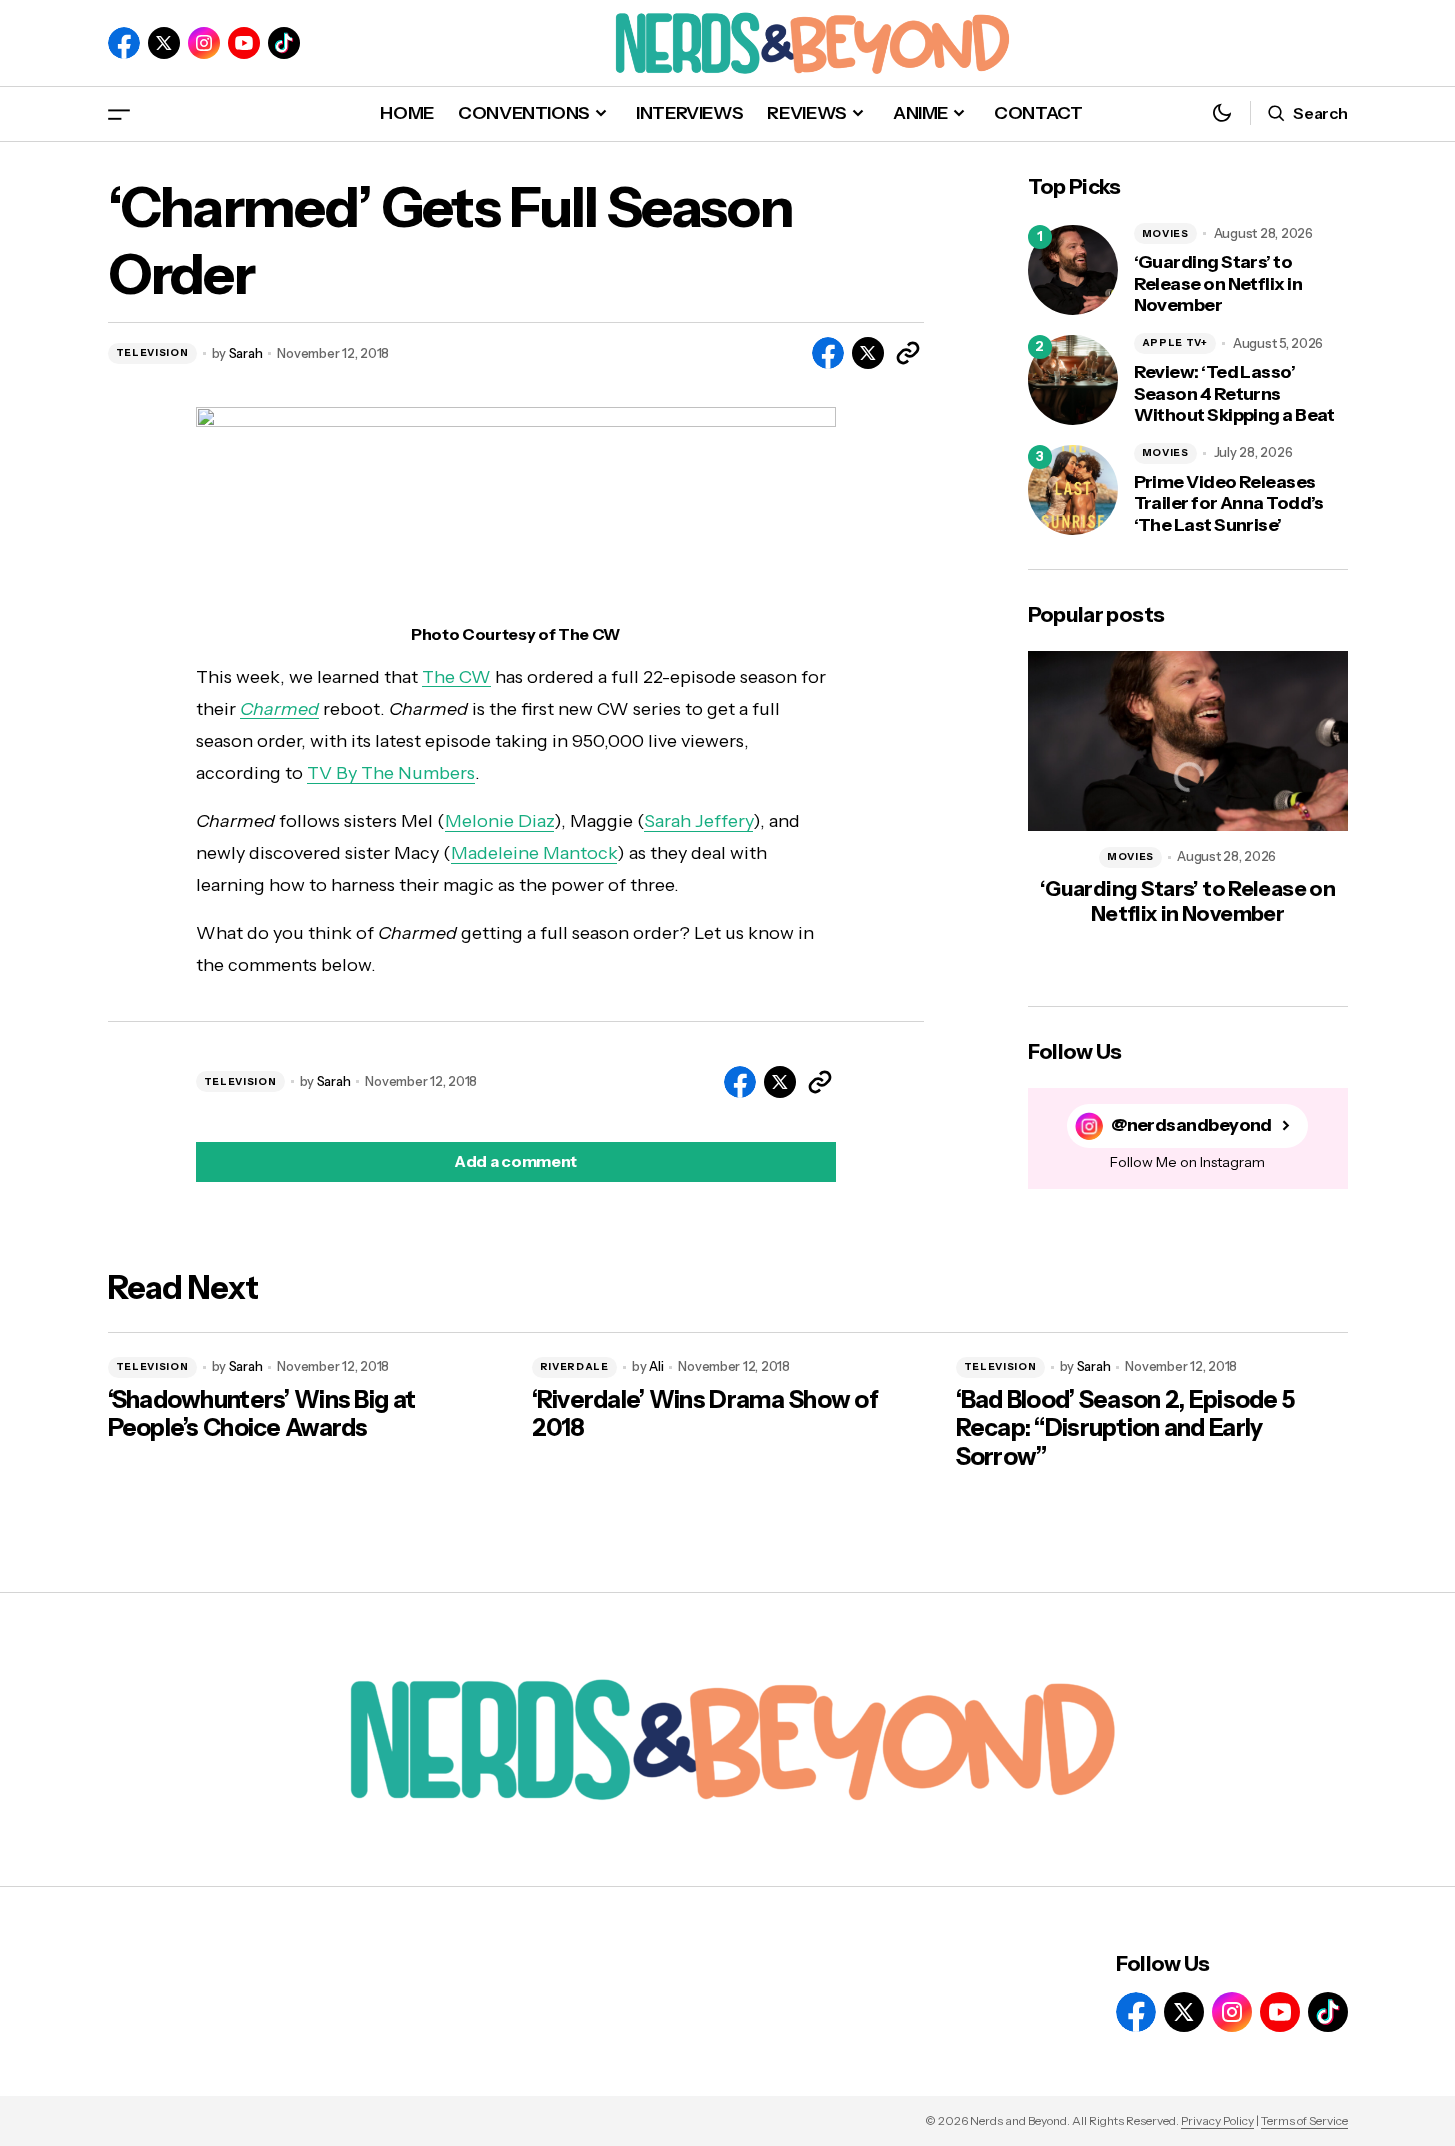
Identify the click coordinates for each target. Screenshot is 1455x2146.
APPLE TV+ (1175, 342)
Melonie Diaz (499, 821)
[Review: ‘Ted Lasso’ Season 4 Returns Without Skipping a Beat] (1073, 380)
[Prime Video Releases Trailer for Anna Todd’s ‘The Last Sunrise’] (1073, 490)
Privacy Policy (1217, 2120)
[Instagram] (204, 43)
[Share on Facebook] (828, 353)
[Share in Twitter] (868, 353)
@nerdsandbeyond (1191, 1125)
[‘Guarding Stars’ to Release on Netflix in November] (1073, 270)
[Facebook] (124, 43)
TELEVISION (152, 352)
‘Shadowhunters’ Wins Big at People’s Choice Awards (262, 1414)
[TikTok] (284, 43)
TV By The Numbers (391, 773)
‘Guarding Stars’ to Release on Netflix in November (1218, 284)
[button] (119, 113)
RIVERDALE (574, 1366)
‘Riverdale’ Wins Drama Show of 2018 (705, 1414)
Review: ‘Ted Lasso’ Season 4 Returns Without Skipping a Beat (1234, 394)
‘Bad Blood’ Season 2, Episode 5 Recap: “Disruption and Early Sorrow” (1125, 1429)
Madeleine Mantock (534, 853)
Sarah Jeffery (698, 821)
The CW (456, 677)
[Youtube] (244, 43)
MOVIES (1165, 233)
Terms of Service (1304, 2120)
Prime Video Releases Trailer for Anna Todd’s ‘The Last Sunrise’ (1229, 504)
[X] (164, 43)
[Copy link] (908, 353)
